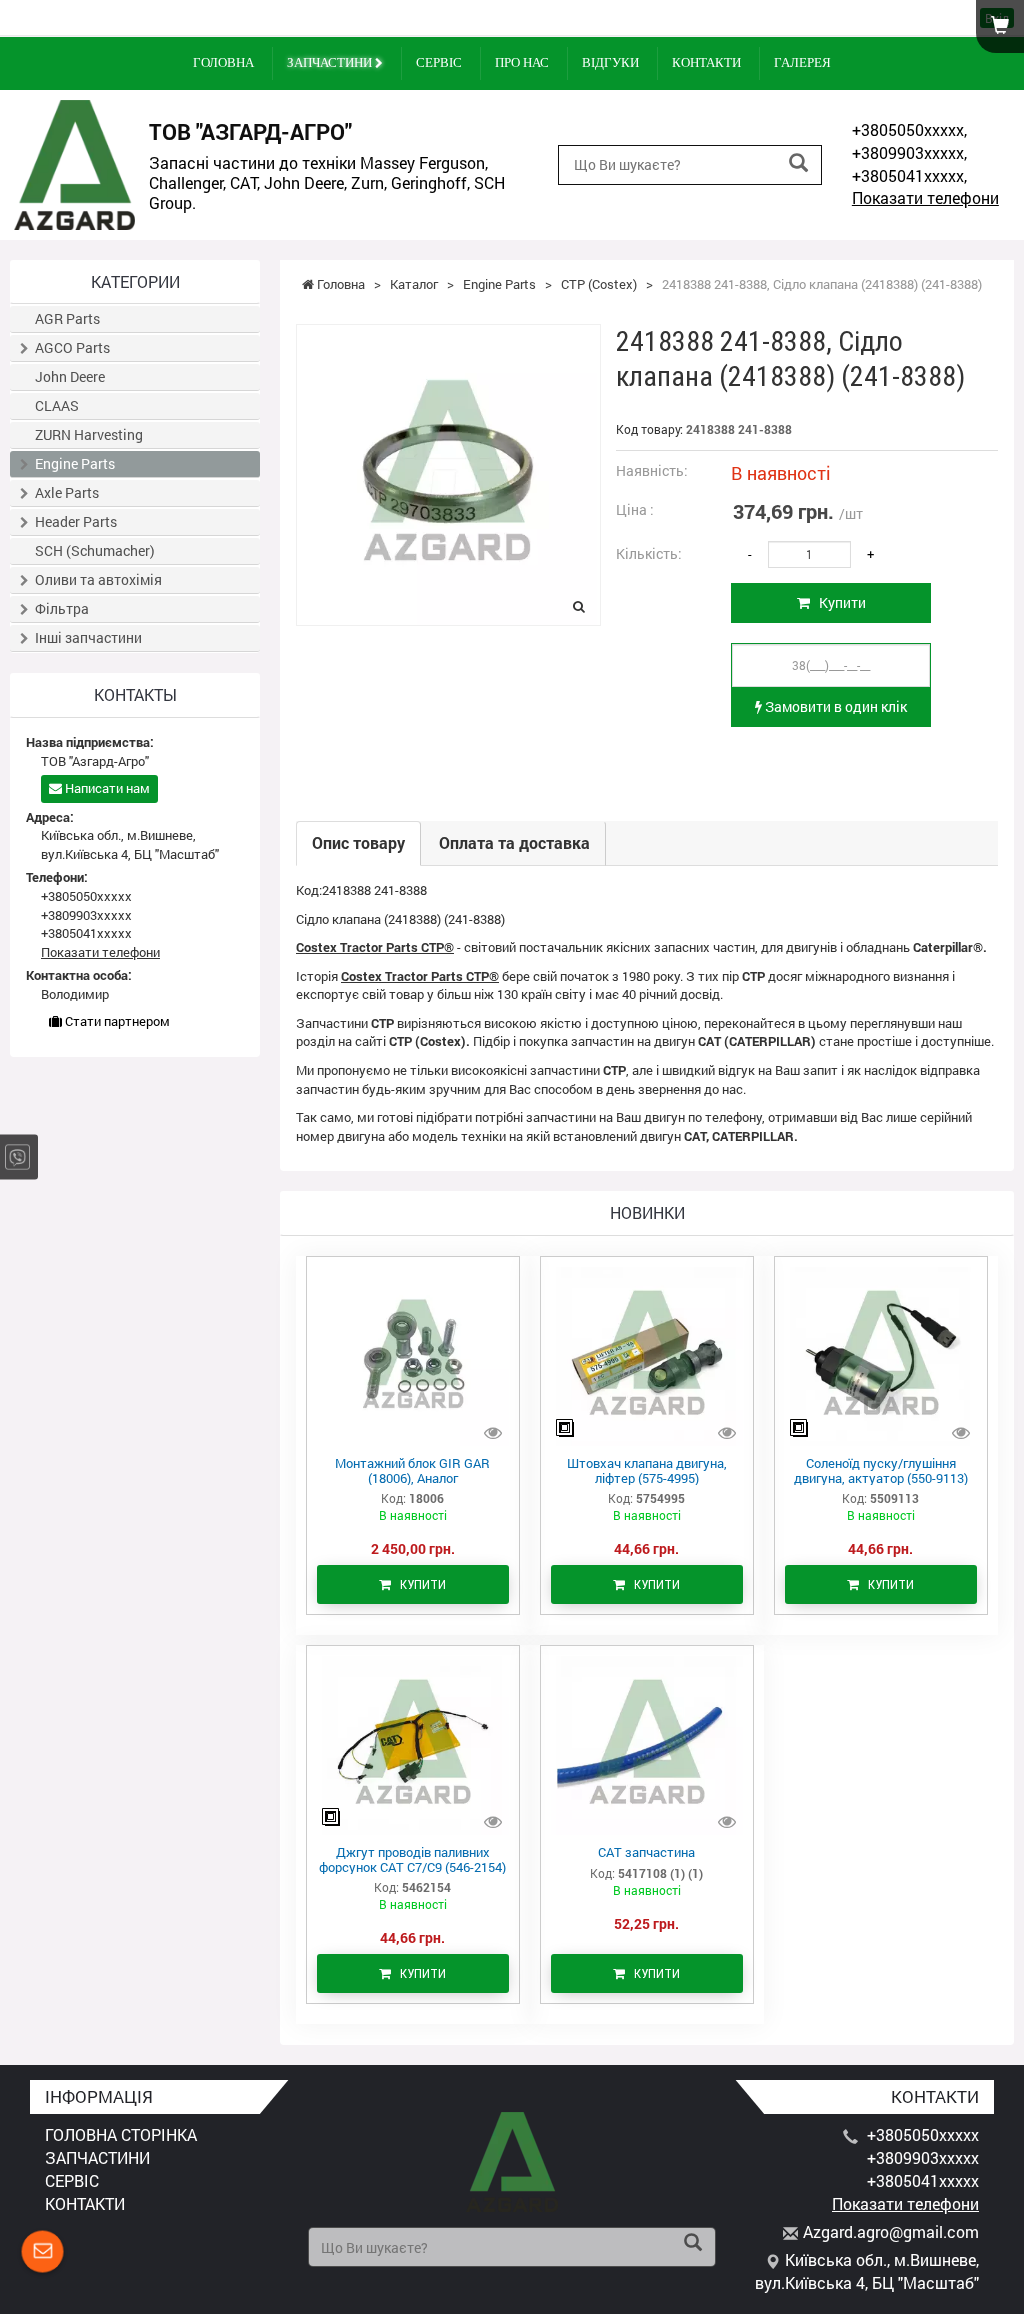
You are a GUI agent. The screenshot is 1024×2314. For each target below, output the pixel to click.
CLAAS (57, 405)
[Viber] (17, 1157)
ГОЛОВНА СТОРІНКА (121, 2134)
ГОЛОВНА (223, 62)
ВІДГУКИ (610, 62)
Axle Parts (67, 492)
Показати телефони (925, 197)
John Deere (70, 376)
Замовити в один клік (834, 706)
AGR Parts (67, 318)
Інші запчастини (88, 637)
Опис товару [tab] (358, 842)
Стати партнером (116, 1021)
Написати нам (106, 788)
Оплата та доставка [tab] (514, 842)
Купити (838, 602)
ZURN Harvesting (89, 434)
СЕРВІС (439, 62)
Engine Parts (75, 463)
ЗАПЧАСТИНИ (331, 62)
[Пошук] (798, 163)
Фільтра (62, 608)
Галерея (802, 62)
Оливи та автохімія (98, 579)
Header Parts (76, 521)
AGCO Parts (72, 347)
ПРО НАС (522, 62)
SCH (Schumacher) (95, 550)
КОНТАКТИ (706, 62)
